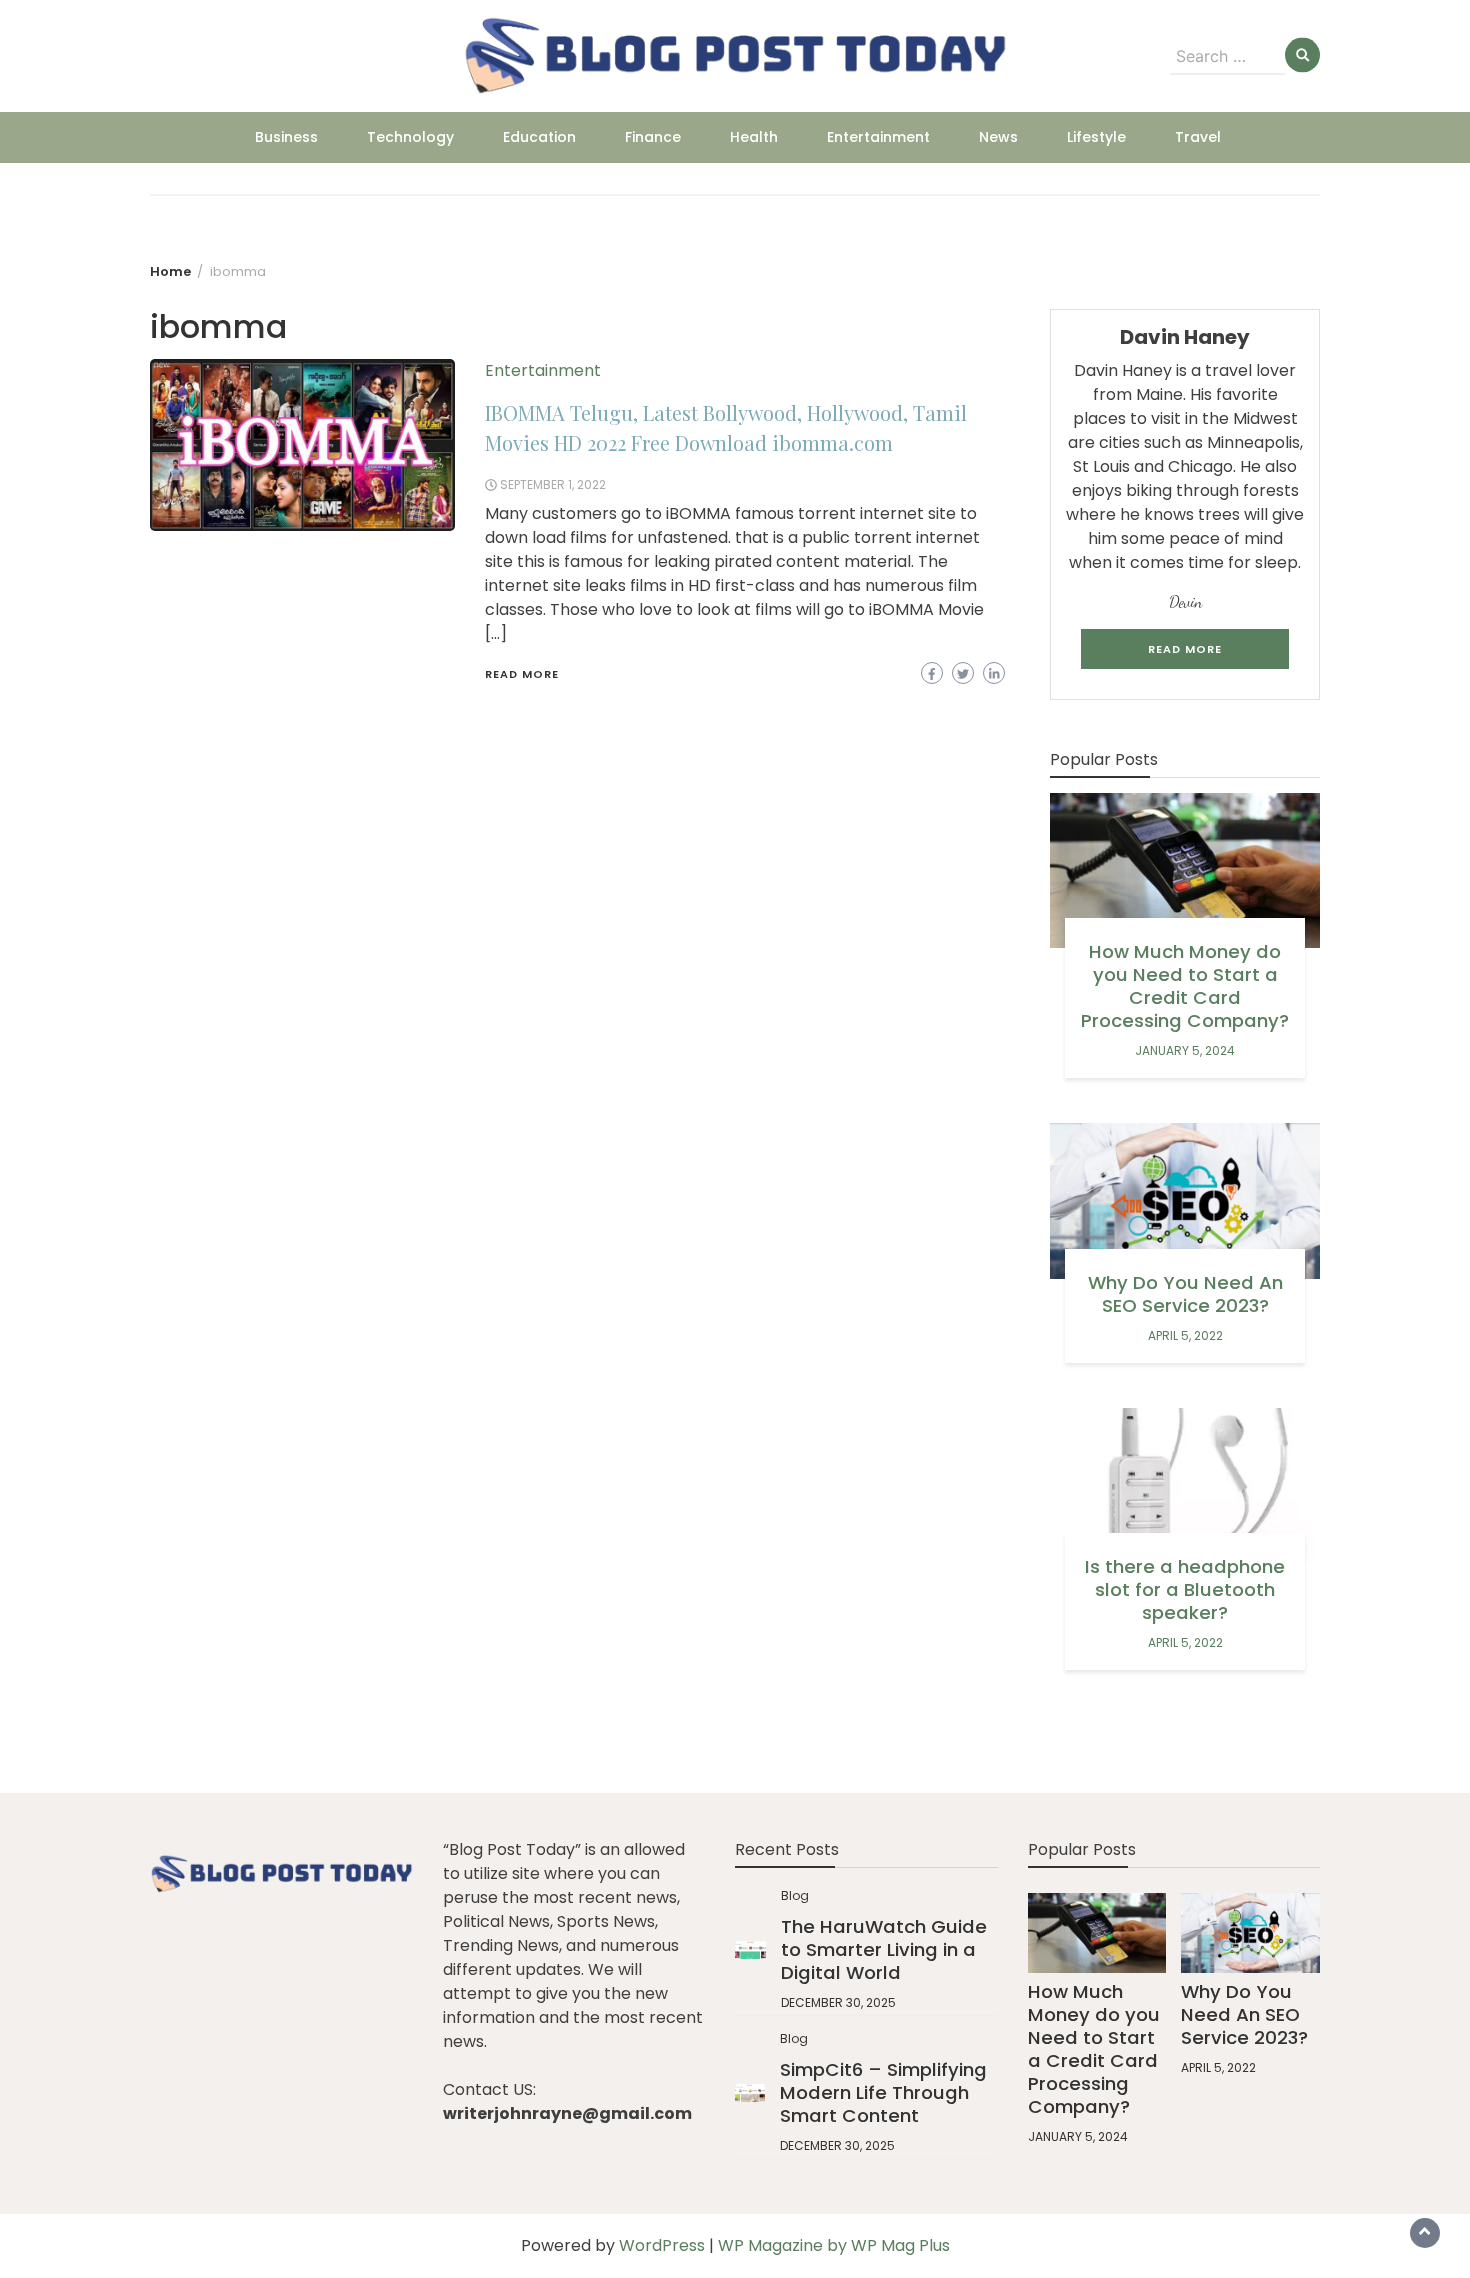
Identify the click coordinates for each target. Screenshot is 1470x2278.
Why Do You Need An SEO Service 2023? (1185, 1294)
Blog (795, 1895)
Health (754, 137)
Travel (1198, 137)
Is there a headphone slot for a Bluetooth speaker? (1185, 1589)
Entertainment (878, 137)
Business (286, 137)
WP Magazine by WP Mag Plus (834, 2245)
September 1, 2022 (553, 484)
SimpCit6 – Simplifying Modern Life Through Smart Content (883, 2092)
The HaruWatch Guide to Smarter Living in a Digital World (884, 1949)
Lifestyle (1096, 137)
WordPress (662, 2245)
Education (539, 137)
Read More (522, 674)
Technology (410, 137)
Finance (653, 137)
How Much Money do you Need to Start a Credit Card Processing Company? (1185, 986)
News (998, 137)
